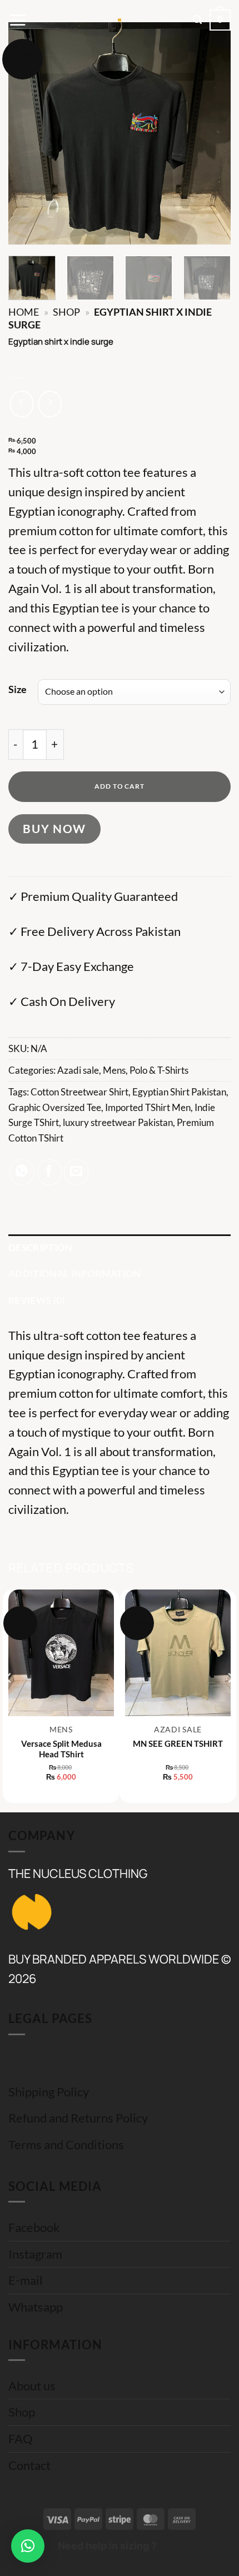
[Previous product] (50, 404)
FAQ (21, 2439)
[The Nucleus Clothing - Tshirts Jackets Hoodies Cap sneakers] (120, 20)
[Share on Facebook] (49, 1172)
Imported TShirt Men (148, 1107)
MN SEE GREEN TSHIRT (178, 1743)
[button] (18, 20)
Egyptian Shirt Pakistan (179, 1092)
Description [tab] (41, 1247)
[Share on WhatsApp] (22, 1172)
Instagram (35, 2254)
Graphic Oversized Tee (55, 1107)
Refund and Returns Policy (78, 2118)
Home (24, 312)
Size (18, 690)
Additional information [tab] (75, 1274)
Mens (114, 1070)
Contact (29, 2465)
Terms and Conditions (66, 2145)
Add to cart (120, 786)
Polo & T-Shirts (159, 1070)
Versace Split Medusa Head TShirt (61, 1749)
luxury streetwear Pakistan (118, 1122)
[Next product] (22, 404)
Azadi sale (78, 1070)
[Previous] (27, 133)
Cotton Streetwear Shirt (79, 1092)
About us (32, 2386)
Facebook (34, 2228)
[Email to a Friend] (76, 1172)
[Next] (212, 133)
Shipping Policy (49, 2092)
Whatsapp (36, 2307)
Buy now (54, 828)
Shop (66, 312)
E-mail (26, 2280)
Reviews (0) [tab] (37, 1300)
